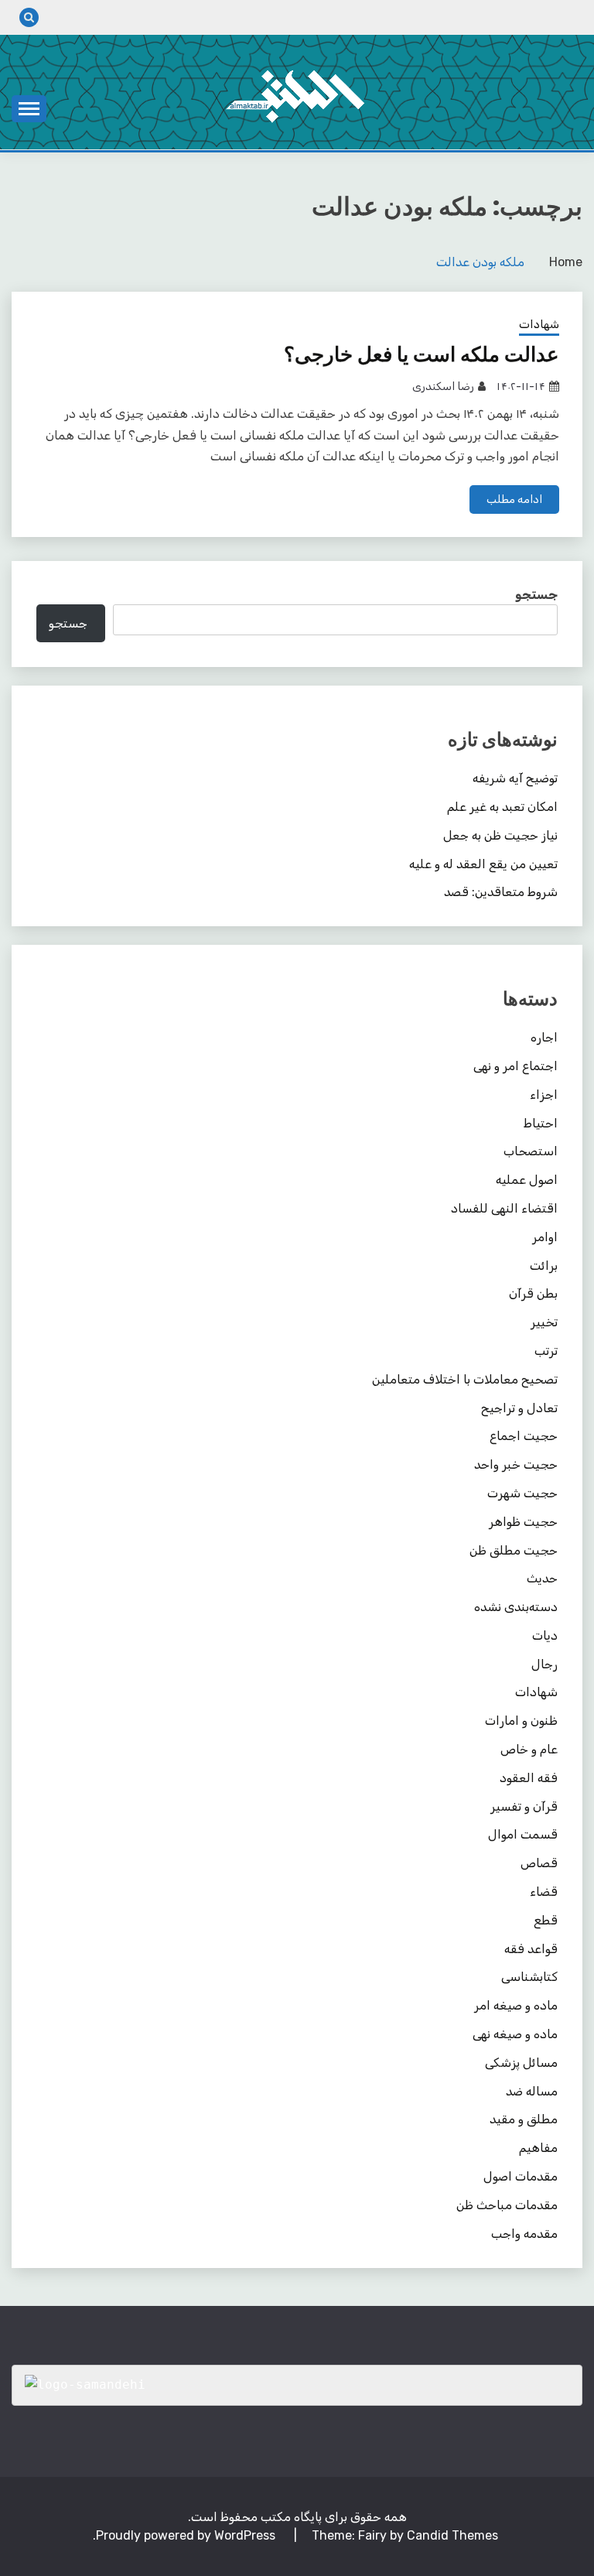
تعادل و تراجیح (519, 1408)
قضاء (544, 1892)
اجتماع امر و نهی (515, 1066)
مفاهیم (538, 2148)
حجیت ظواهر (523, 1522)
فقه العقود (529, 1778)
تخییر (544, 1322)
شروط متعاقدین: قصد (501, 892)
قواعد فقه (531, 1949)
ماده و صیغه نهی (515, 2034)
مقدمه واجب (524, 2234)
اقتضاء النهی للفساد (504, 1208)
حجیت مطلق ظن (514, 1550)
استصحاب (531, 1151)
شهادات (539, 324)
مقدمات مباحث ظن (507, 2205)
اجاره (544, 1037)
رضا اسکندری (443, 387)
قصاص (539, 1863)
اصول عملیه (527, 1180)
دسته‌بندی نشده (516, 1607)
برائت (544, 1266)
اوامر (545, 1237)
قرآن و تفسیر (524, 1806)
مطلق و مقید (524, 2119)
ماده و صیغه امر (516, 2005)
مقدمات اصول (521, 2176)
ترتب (546, 1351)
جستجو (536, 595)
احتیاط (541, 1123)
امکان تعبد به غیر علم (502, 807)
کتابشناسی (529, 1977)
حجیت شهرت (522, 1493)
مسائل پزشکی (521, 2063)
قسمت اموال (523, 1834)
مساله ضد (532, 2091)
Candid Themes (452, 2535)
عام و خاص (529, 1749)
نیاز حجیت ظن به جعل (500, 835)
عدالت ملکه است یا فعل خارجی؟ (422, 354)
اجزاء (544, 1095)
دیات (545, 1635)
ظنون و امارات (521, 1721)
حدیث (542, 1578)
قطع (546, 1920)
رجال (544, 1664)
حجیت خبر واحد (516, 1464)
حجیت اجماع (524, 1436)
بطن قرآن (533, 1293)
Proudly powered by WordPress (187, 2535)
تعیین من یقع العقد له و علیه (483, 864)
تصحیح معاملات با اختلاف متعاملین (465, 1379)
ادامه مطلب (514, 499)
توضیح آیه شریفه (515, 778)
